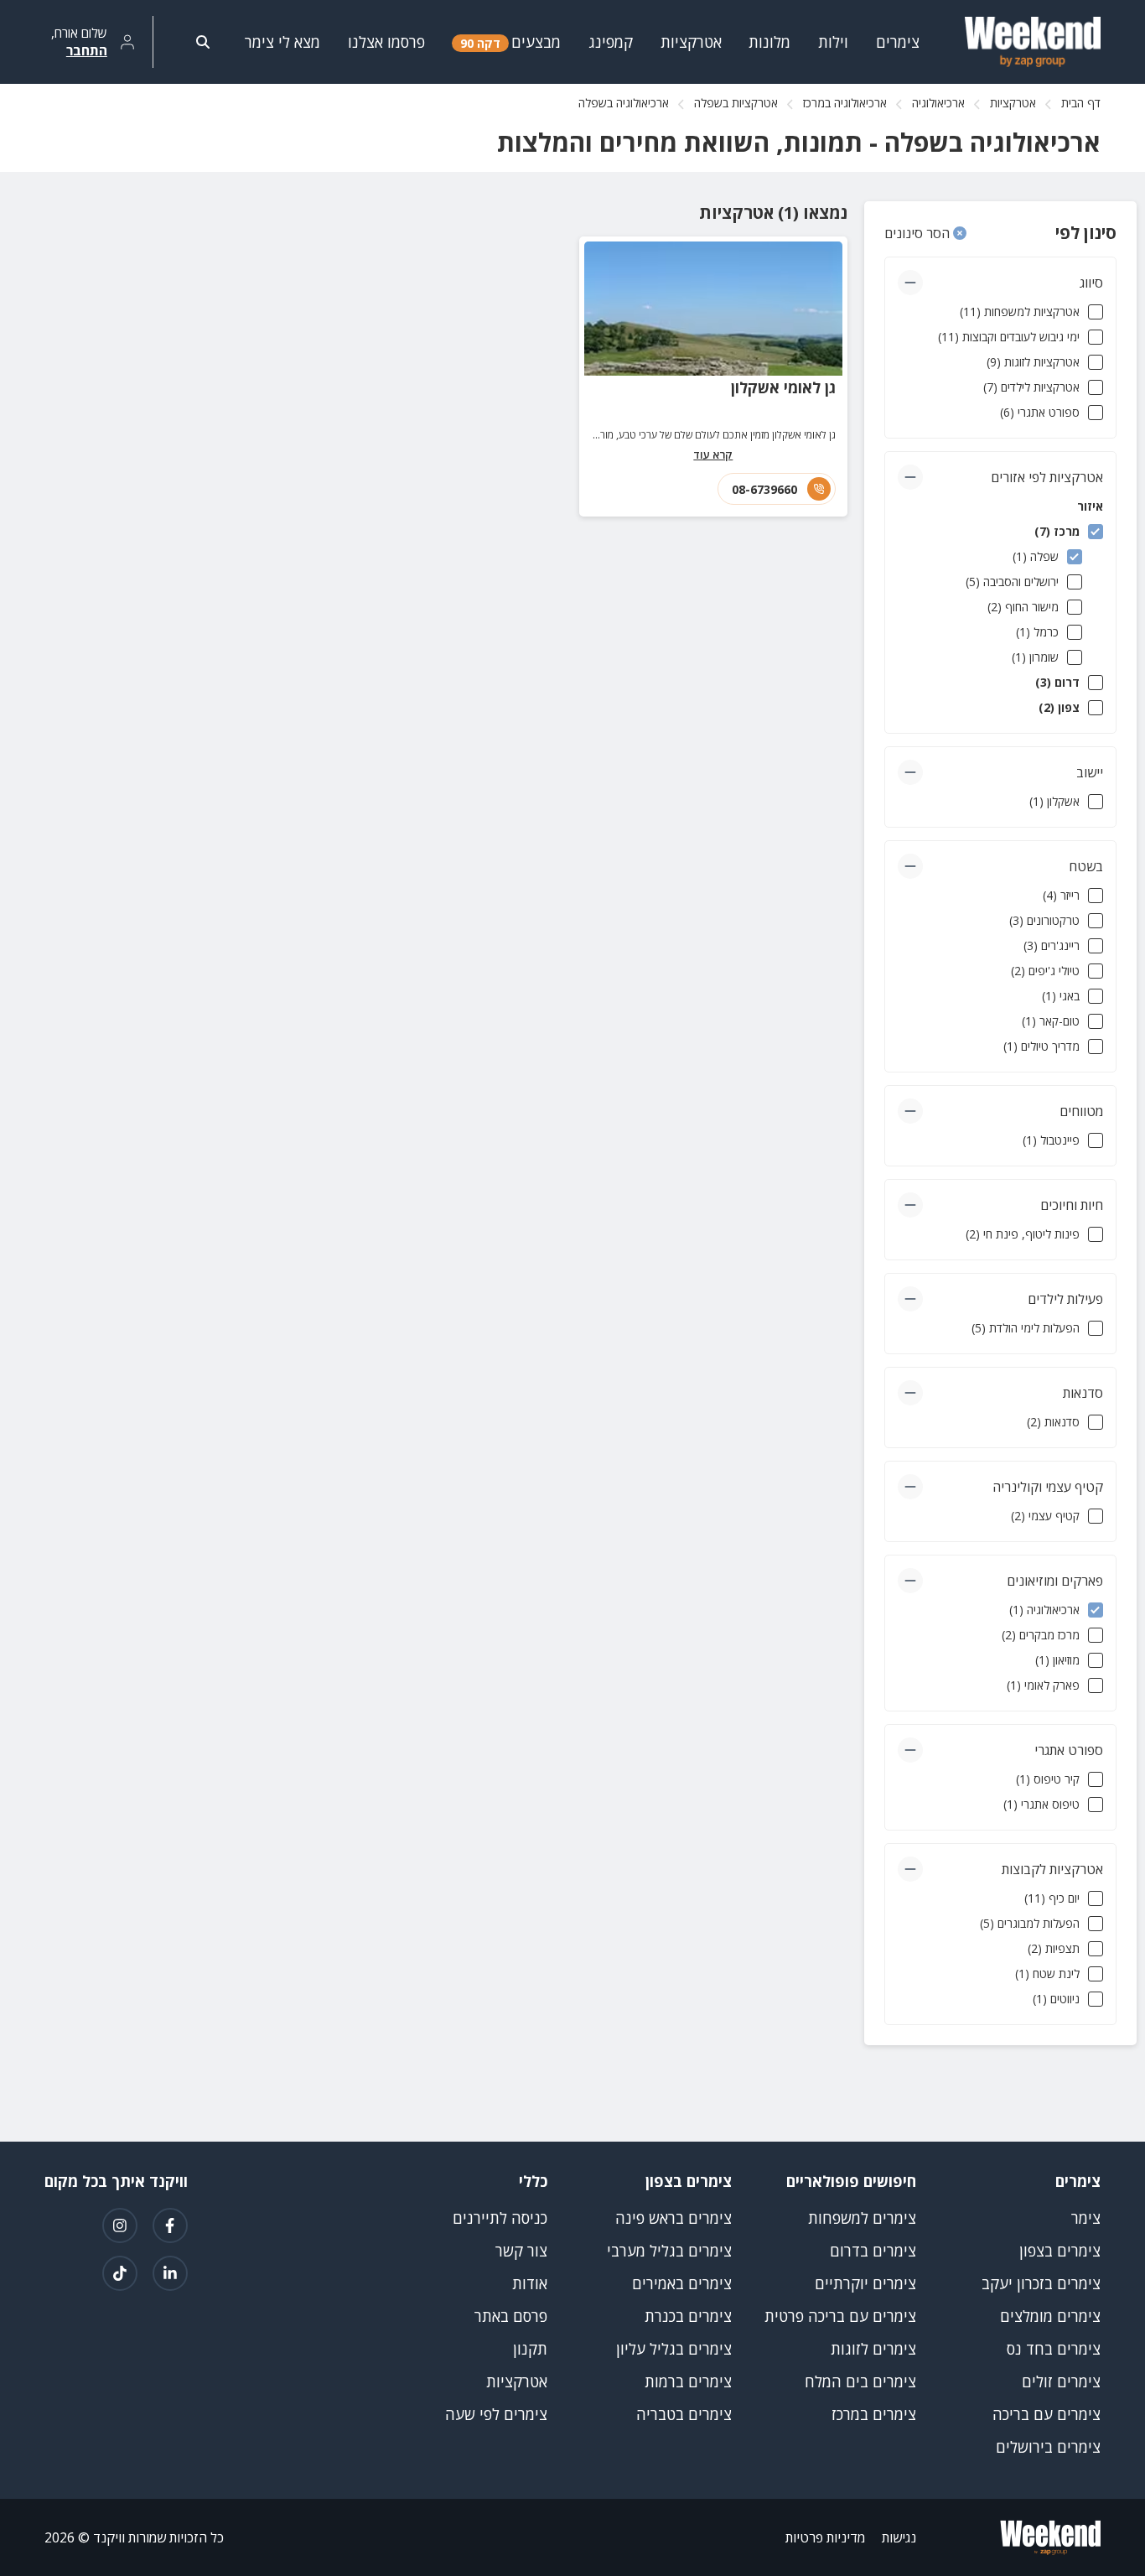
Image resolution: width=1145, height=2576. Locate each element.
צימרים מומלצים (1050, 2316)
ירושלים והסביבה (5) (1012, 582)
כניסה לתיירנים (500, 2218)
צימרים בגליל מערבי (669, 2251)
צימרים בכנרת (688, 2316)
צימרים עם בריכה (1047, 2414)
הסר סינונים (919, 233)
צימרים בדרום (873, 2251)
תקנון (530, 2349)
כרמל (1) (1037, 632)
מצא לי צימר (282, 42)
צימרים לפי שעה (496, 2414)
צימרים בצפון (1060, 2251)
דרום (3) (1057, 682)
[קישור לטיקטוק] (120, 2273)
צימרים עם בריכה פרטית (840, 2316)
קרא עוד (713, 454)
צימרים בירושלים (1048, 2447)
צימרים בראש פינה (674, 2218)
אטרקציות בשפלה (736, 103)
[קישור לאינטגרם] (120, 2225)
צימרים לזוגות (873, 2349)
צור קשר (521, 2251)
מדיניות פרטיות (825, 2537)
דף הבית (1081, 103)
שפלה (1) (1036, 556)
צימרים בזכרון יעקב (1041, 2283)
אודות (530, 2283)
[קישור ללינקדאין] (170, 2273)
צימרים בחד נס (1054, 2349)
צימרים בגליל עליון (674, 2349)
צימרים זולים (1061, 2381)
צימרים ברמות (688, 2381)
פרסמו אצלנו (386, 42)
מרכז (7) (1057, 531)
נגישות (899, 2537)
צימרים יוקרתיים (865, 2283)
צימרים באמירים (682, 2283)
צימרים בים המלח (860, 2381)
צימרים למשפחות (862, 2218)
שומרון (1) (1035, 657)
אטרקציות (1013, 103)
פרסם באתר (511, 2316)
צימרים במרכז (874, 2414)
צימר (1086, 2218)
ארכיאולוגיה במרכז (845, 103)
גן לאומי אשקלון (783, 387)
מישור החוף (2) (1023, 607)
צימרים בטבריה (684, 2414)
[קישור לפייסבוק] (170, 2225)
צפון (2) (1059, 707)
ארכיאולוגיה (938, 103)
